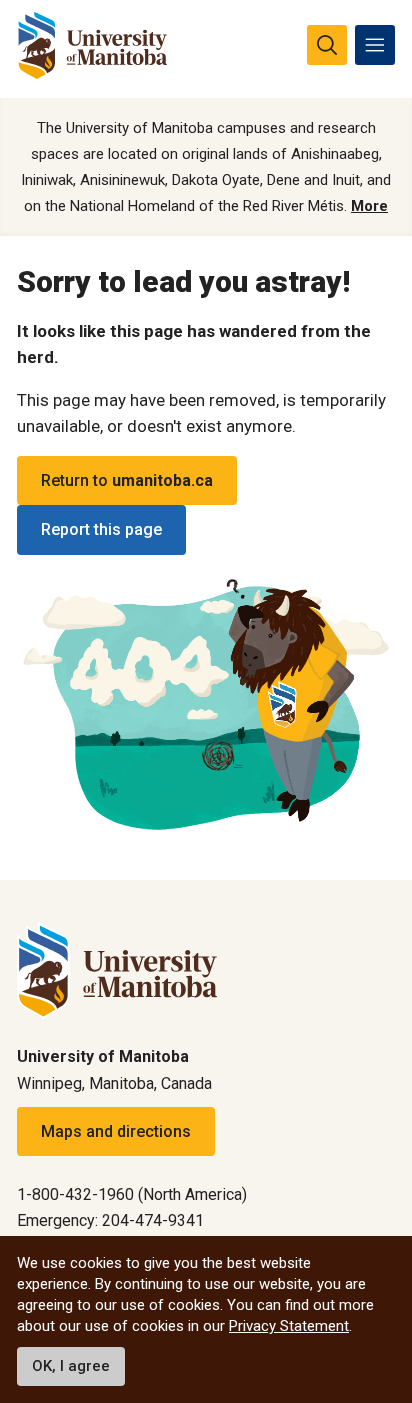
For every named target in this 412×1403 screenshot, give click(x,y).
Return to (127, 480)
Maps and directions (116, 1131)
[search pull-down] (327, 45)
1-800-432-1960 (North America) (132, 1194)
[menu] (375, 45)
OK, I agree (71, 1366)
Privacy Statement (289, 1326)
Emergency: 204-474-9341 (110, 1220)
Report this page (101, 529)
